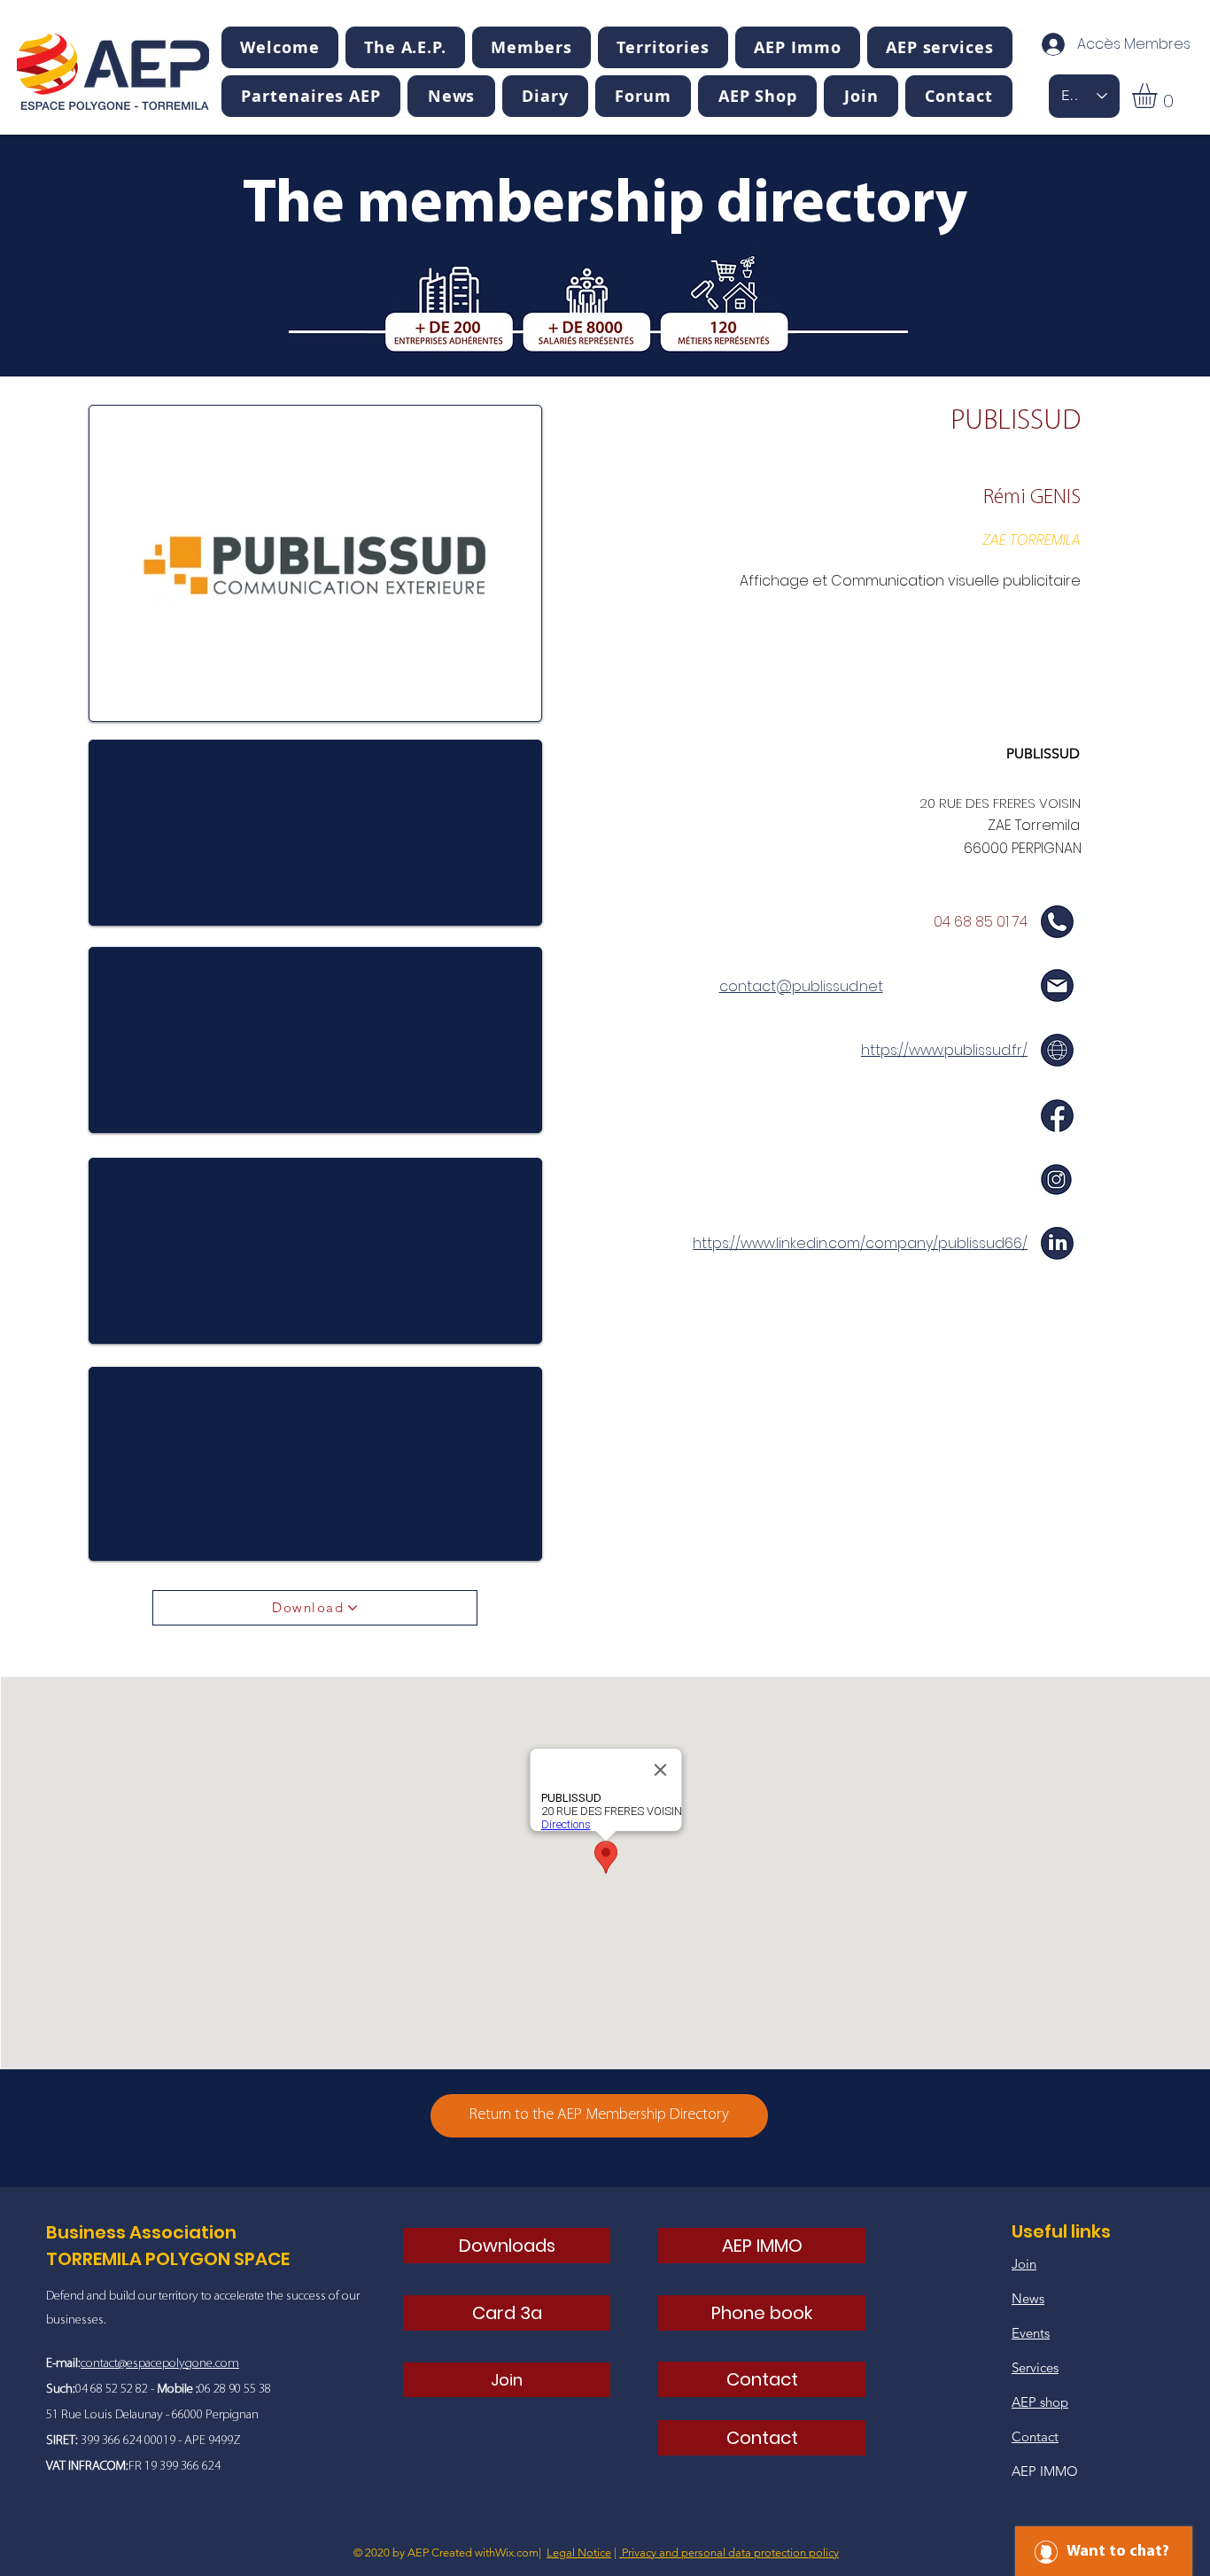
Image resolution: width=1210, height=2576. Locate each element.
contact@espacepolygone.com (160, 2364)
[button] (405, 47)
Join (1024, 2264)
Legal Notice (579, 2553)
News (1028, 2298)
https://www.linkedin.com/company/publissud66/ (860, 1243)
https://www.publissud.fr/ (944, 1050)
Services (1035, 2367)
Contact (1035, 2436)
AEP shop (1040, 2402)
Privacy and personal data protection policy (729, 2553)
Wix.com (517, 2553)
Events (1031, 2333)
